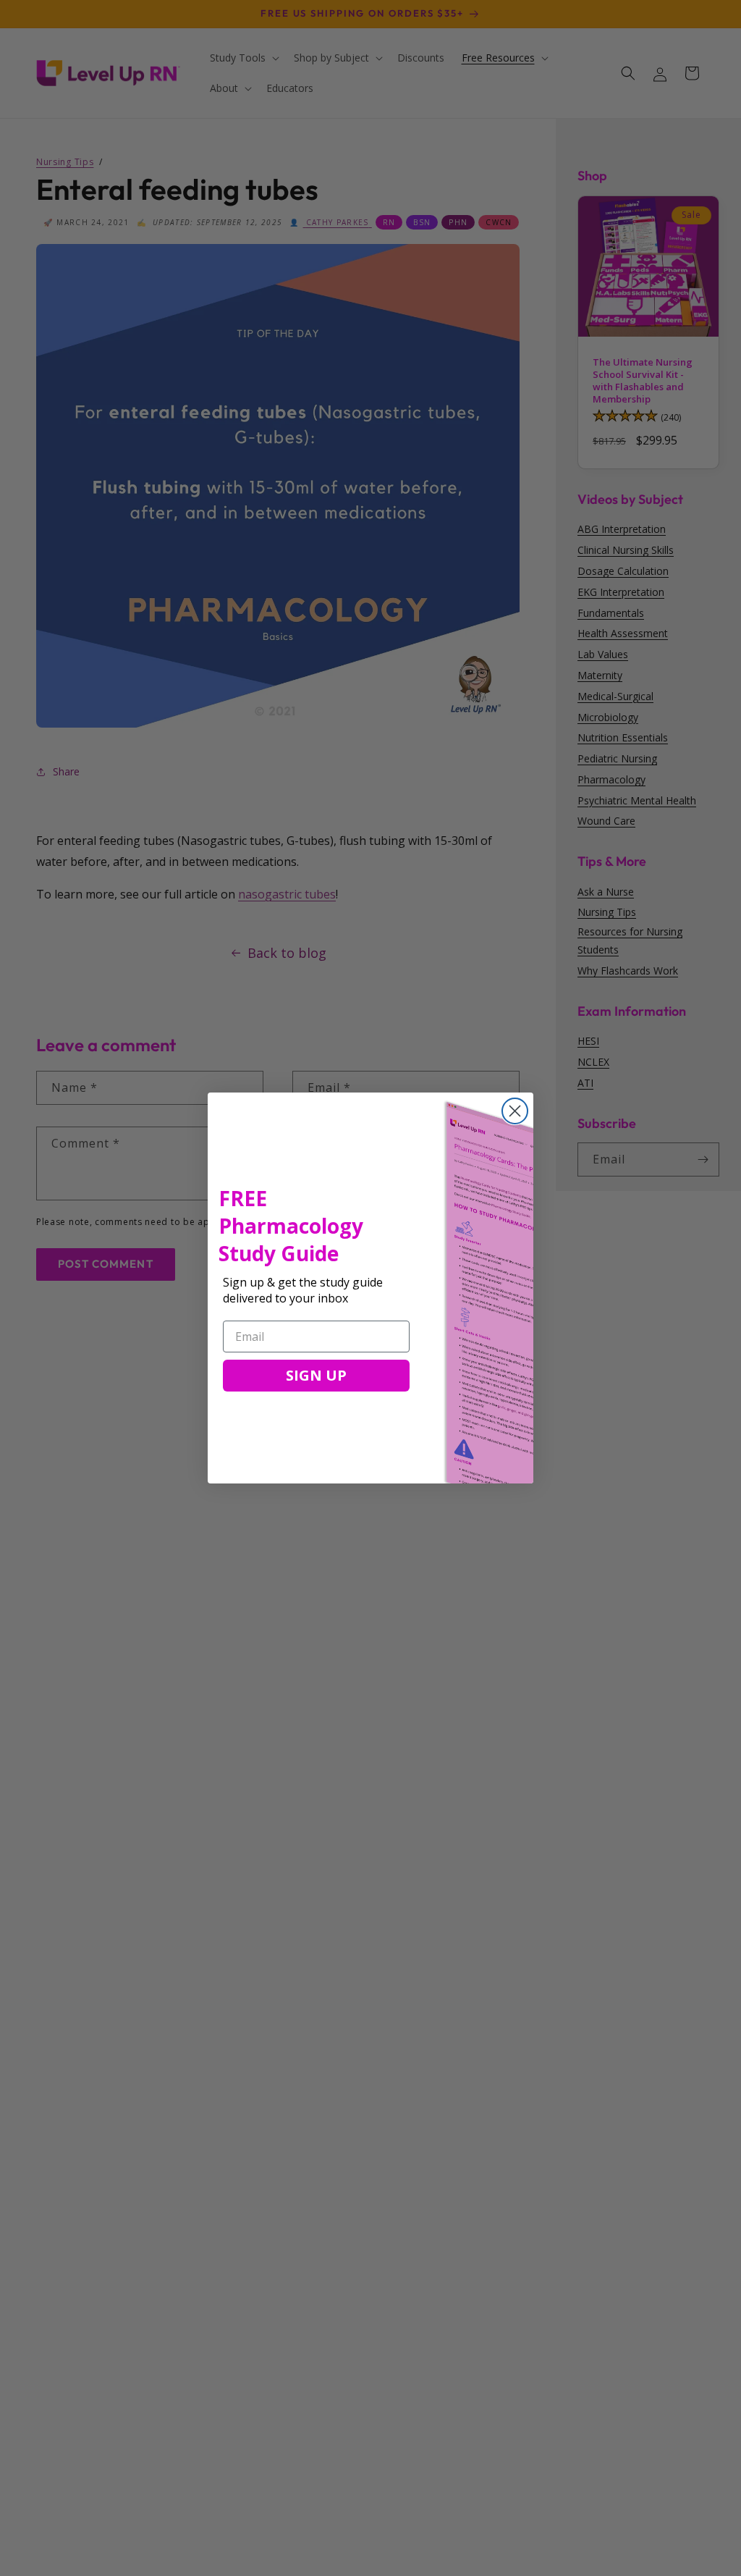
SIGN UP (316, 1375)
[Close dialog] (515, 1111)
